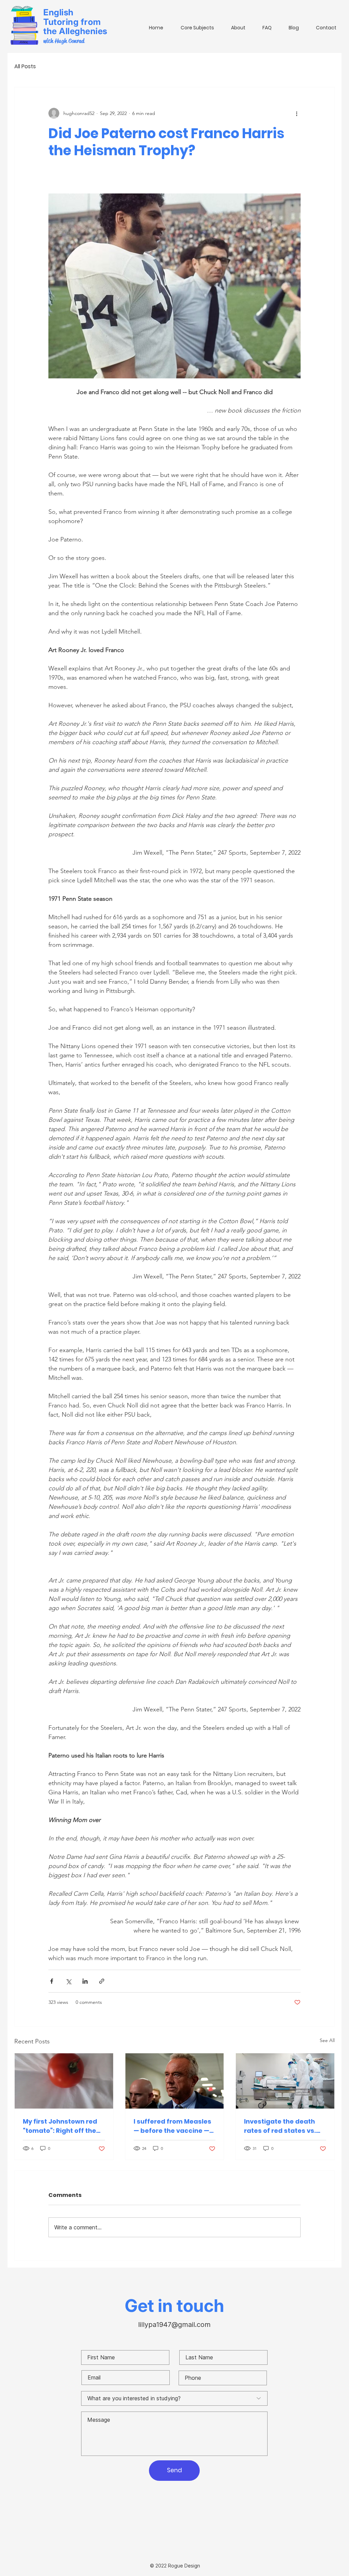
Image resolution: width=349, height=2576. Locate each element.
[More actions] (297, 113)
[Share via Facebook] (52, 1981)
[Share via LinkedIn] (85, 1981)
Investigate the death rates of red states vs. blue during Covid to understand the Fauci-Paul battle (281, 2126)
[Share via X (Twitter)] (68, 1981)
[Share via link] (102, 1981)
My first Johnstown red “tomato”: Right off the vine (60, 2126)
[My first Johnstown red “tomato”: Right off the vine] (64, 2081)
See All (327, 2040)
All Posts (25, 67)
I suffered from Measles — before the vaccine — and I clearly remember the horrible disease (172, 2126)
